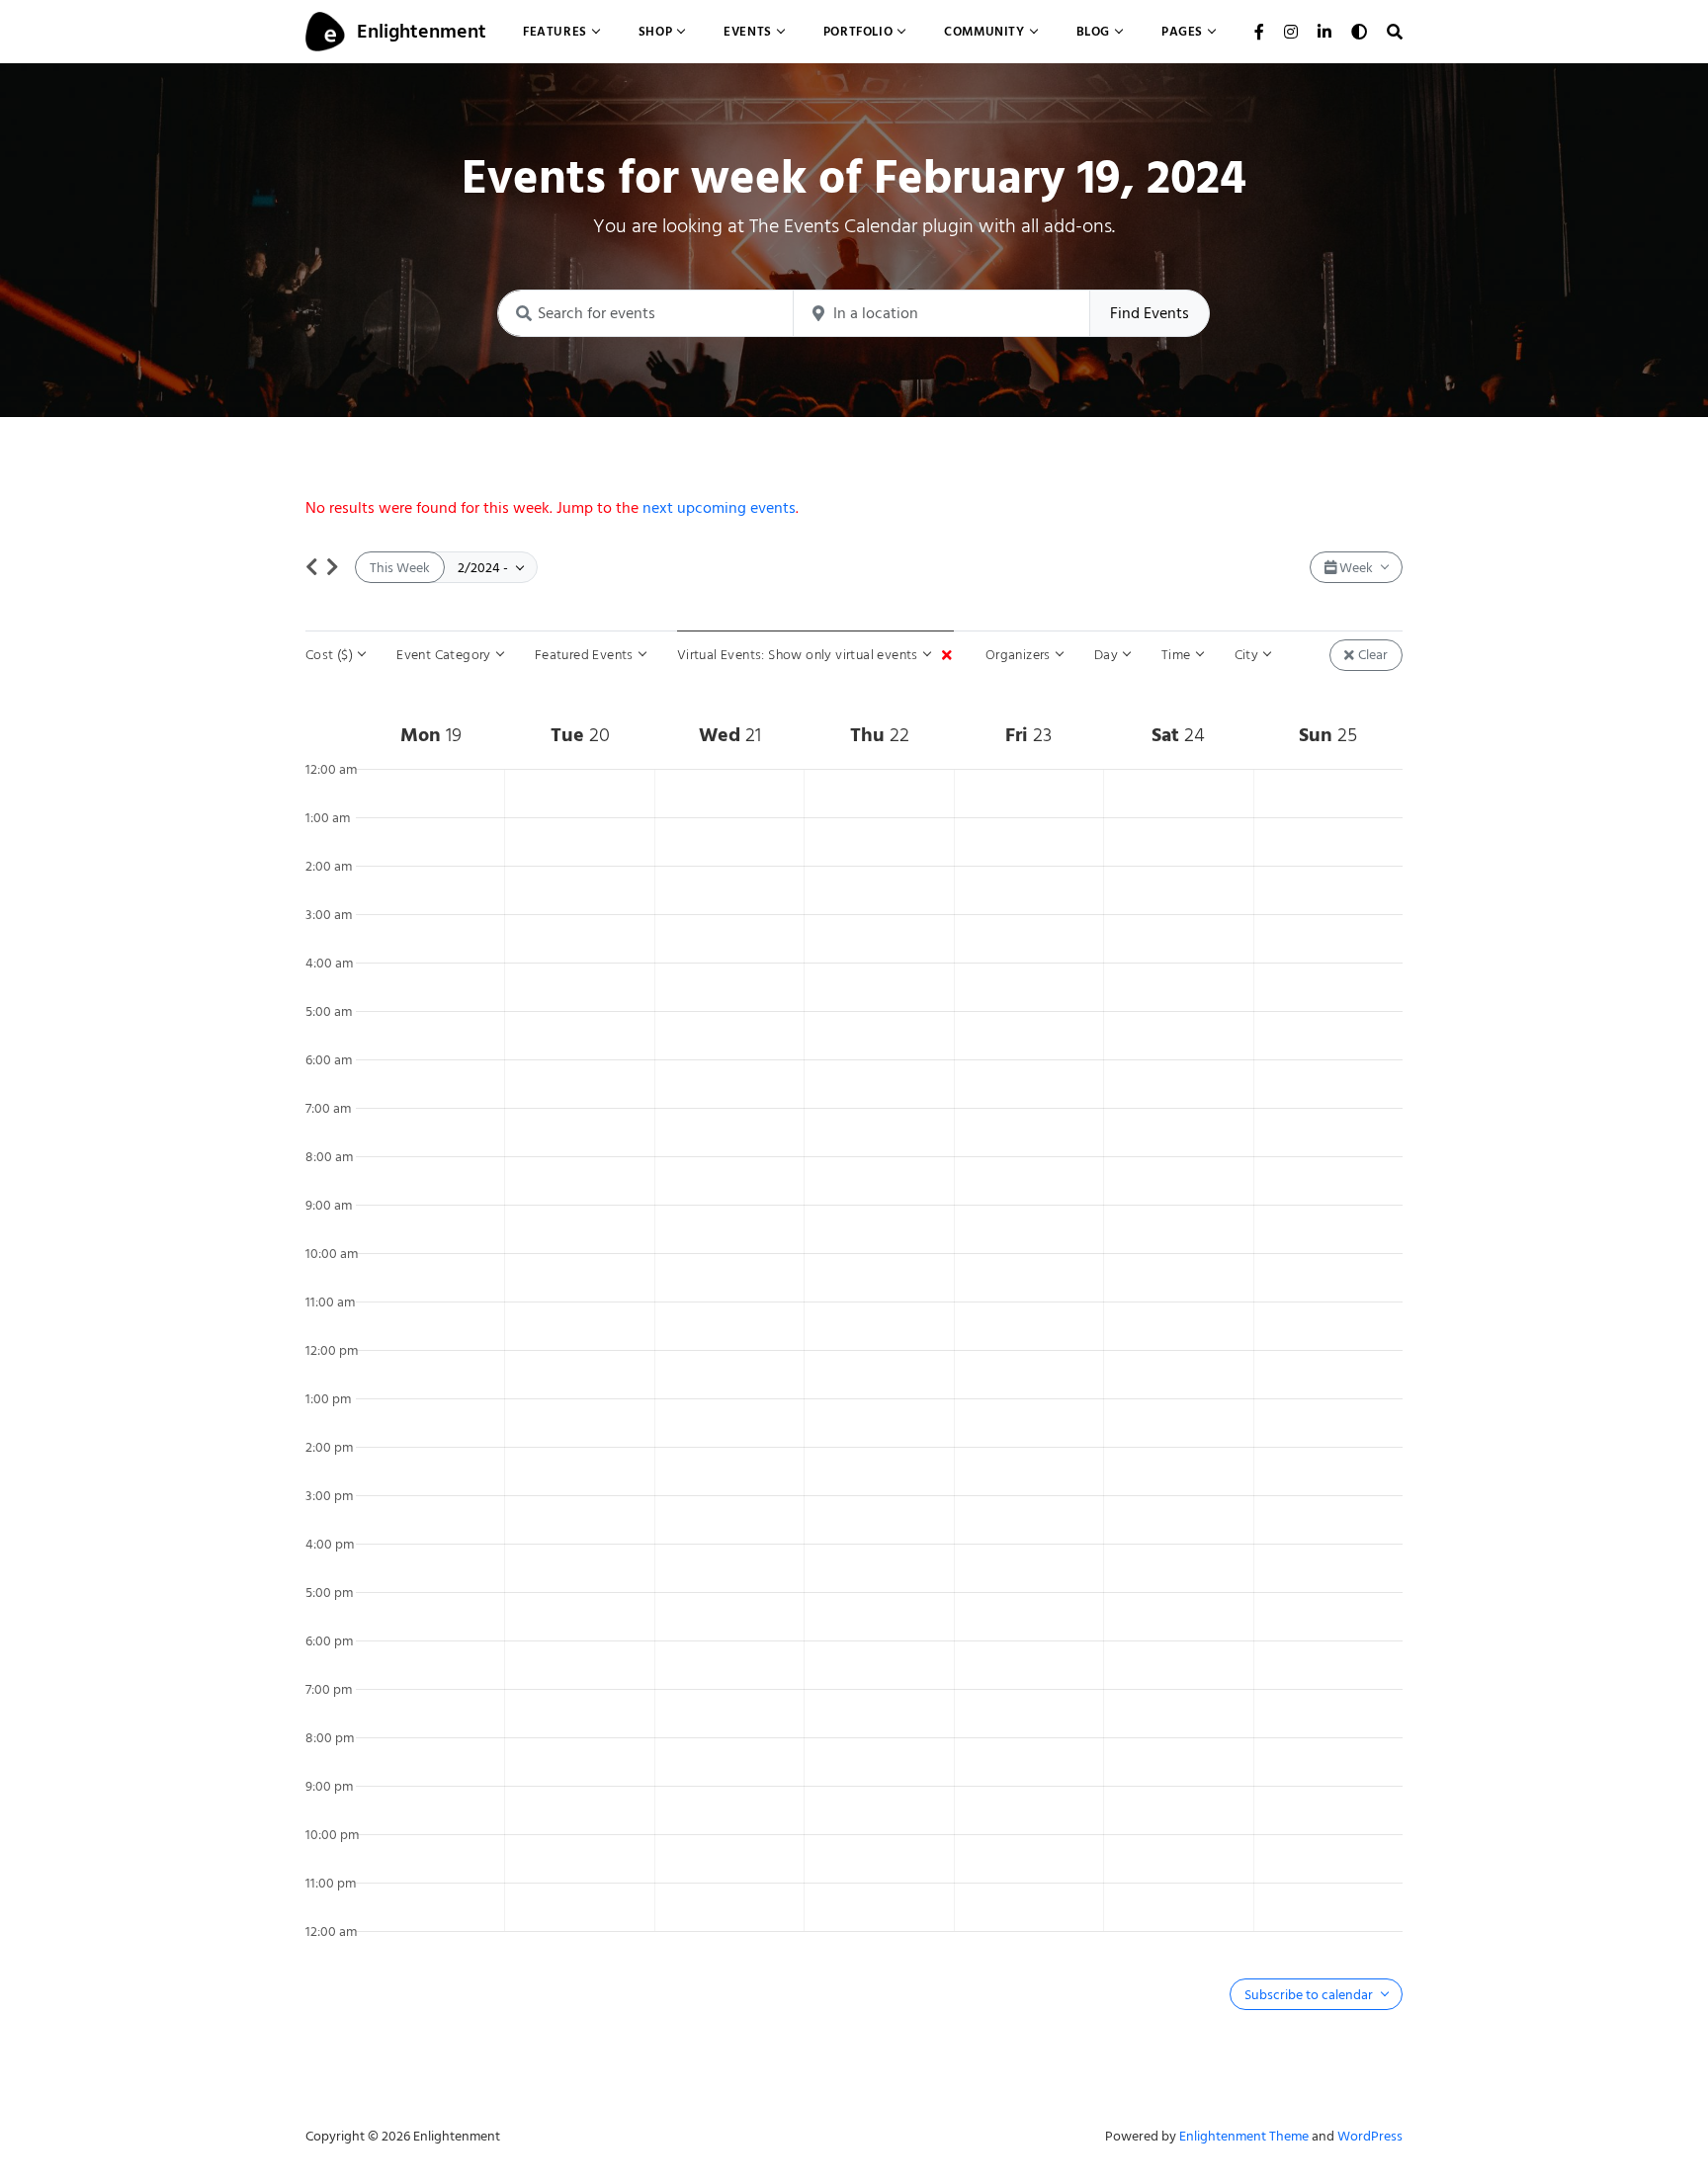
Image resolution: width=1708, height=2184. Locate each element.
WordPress (1370, 2136)
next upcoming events (719, 508)
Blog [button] (1093, 31)
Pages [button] (1182, 31)
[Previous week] (312, 567)
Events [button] (748, 31)
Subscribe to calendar (1310, 1995)
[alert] (854, 508)
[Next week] (333, 567)
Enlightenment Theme (1244, 2136)
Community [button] (984, 31)
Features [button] (555, 31)
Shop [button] (655, 31)
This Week (400, 568)
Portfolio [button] (858, 31)
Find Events (1150, 313)
